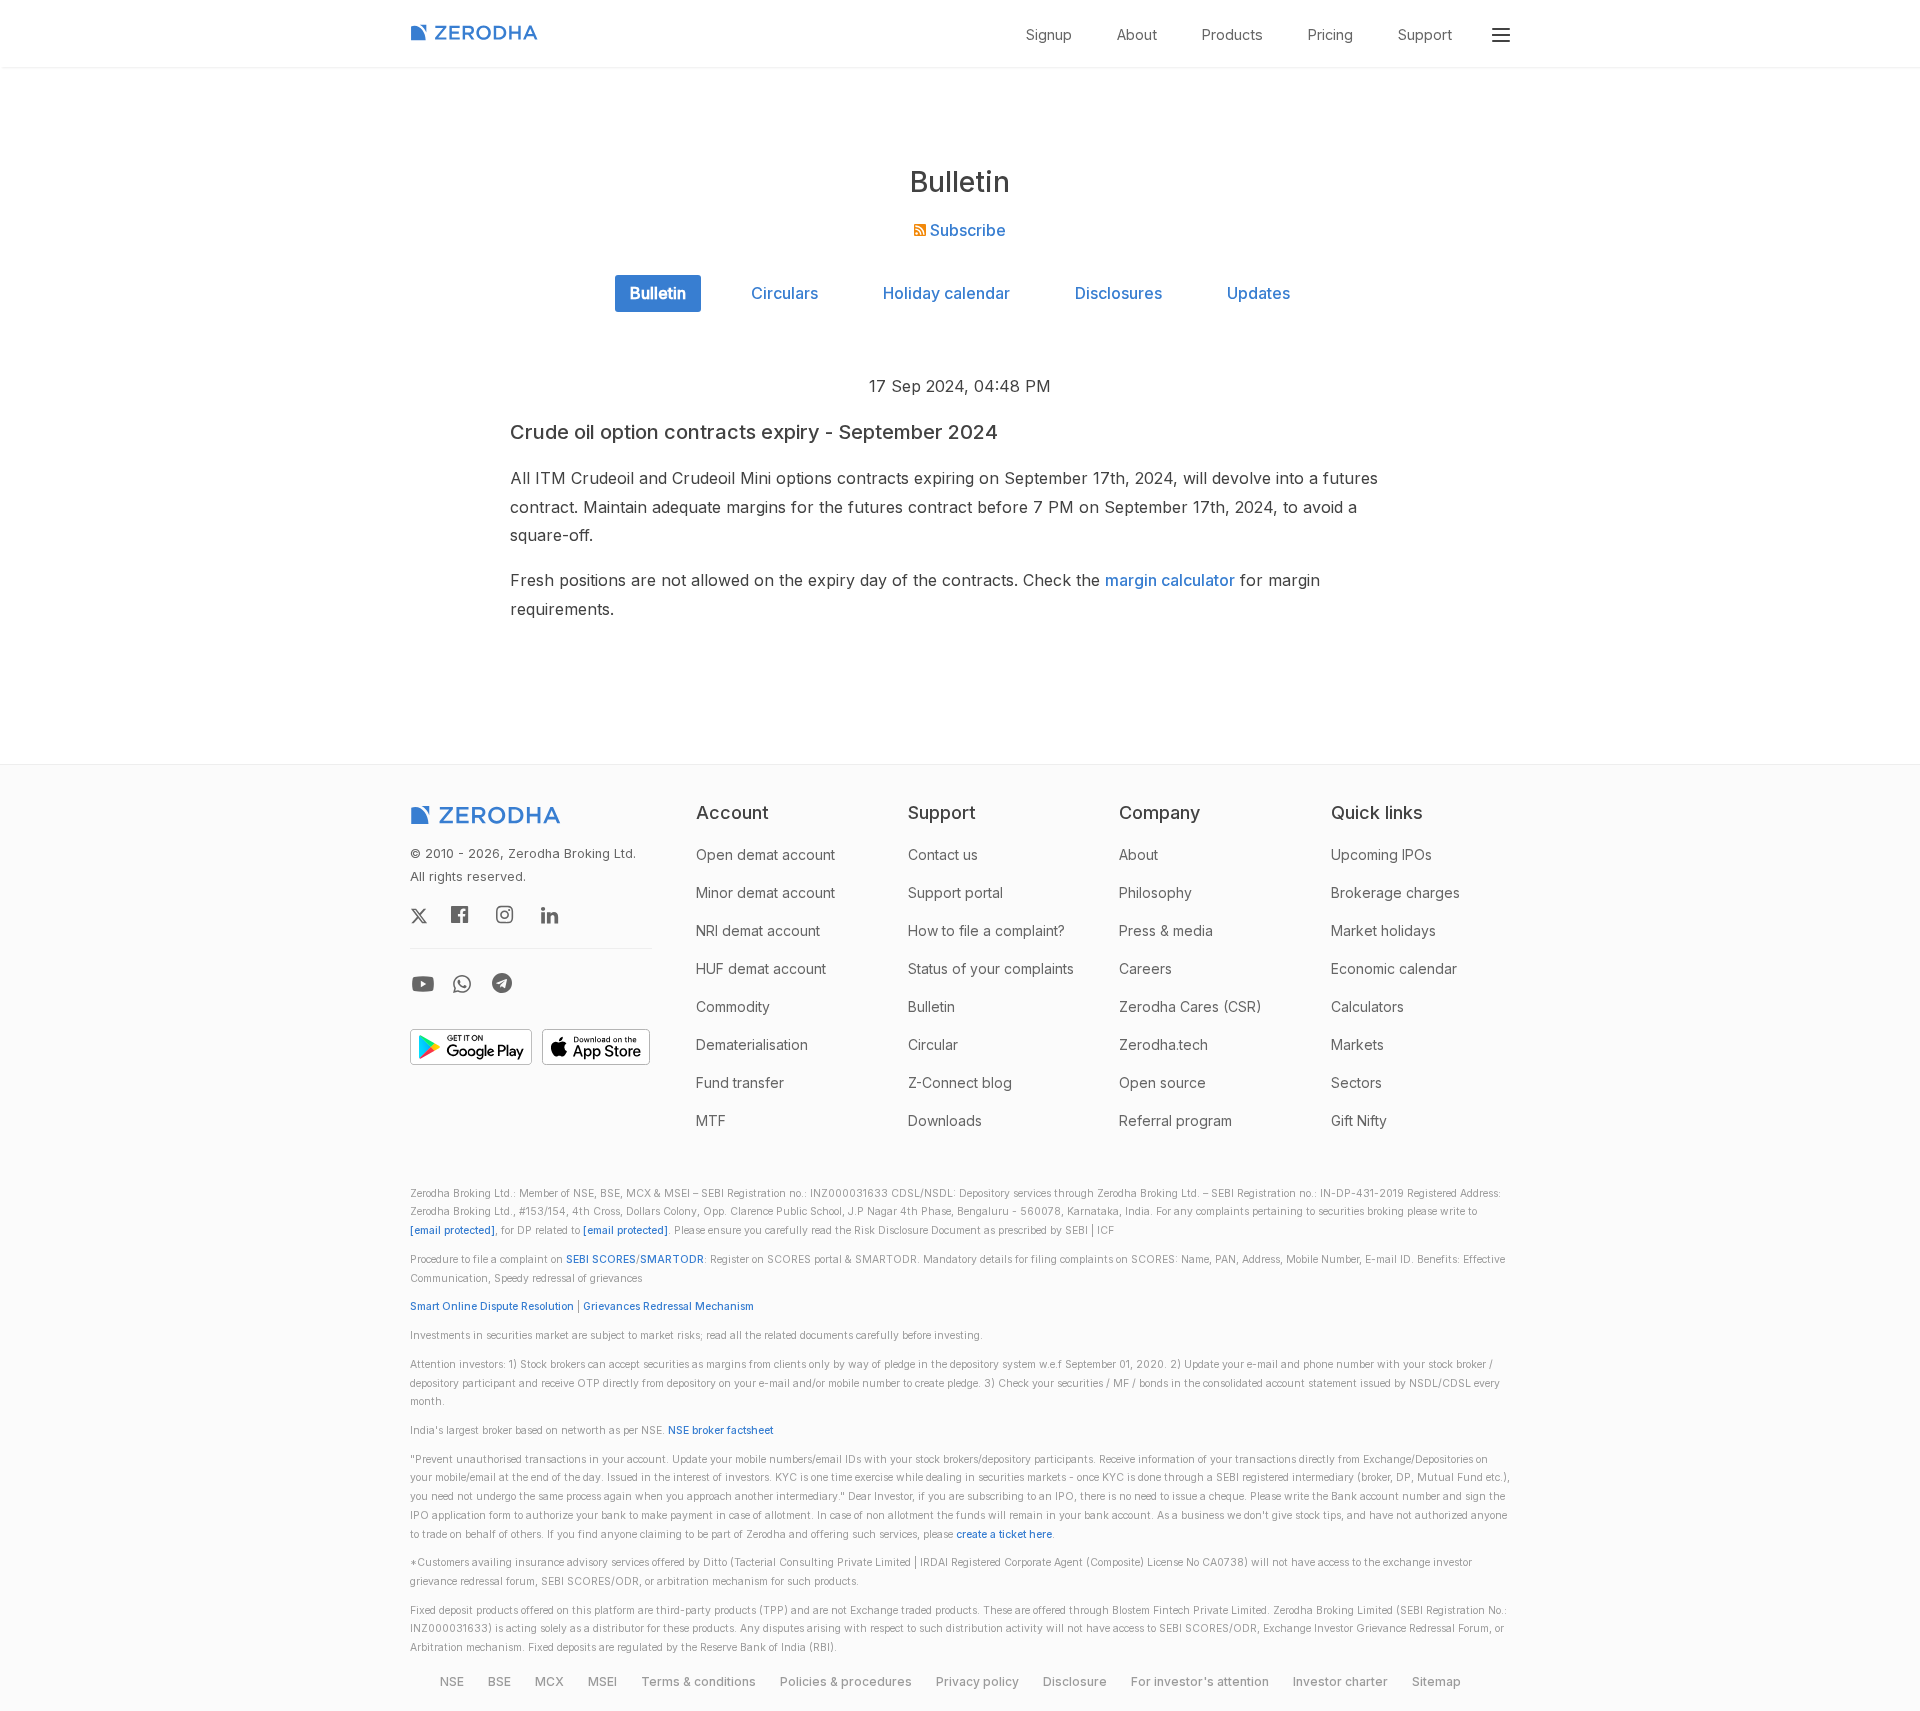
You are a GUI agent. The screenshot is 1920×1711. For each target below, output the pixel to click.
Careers (1145, 968)
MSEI (602, 1681)
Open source (1162, 1082)
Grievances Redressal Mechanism (668, 1306)
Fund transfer (740, 1082)
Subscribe (966, 230)
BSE (499, 1681)
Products (1232, 34)
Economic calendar (1394, 968)
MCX (549, 1681)
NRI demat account (758, 930)
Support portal (955, 892)
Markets (1357, 1044)
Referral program (1175, 1120)
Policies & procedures (846, 1681)
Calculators (1367, 1006)
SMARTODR (672, 1259)
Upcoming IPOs (1381, 854)
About (1137, 34)
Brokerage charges (1395, 892)
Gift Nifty (1359, 1120)
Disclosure (1075, 1681)
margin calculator (1170, 580)
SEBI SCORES (601, 1259)
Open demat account (765, 854)
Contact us (943, 854)
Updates (1258, 293)
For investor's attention (1200, 1681)
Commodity (733, 1006)
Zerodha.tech (1163, 1044)
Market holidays (1383, 930)
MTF (711, 1120)
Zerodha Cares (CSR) (1190, 1006)
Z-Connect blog (960, 1082)
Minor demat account (765, 892)
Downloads (945, 1120)
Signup (1049, 34)
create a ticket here (1004, 1534)
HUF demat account (761, 968)
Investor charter (1340, 1681)
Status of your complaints (991, 968)
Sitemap (1436, 1681)
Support (1425, 34)
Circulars (784, 293)
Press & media (1166, 930)
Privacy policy (977, 1681)
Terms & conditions (698, 1681)
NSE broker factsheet (720, 1430)
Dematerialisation (752, 1044)
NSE (452, 1681)
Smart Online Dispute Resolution (492, 1306)
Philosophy (1155, 892)
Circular (933, 1044)
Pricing (1330, 34)
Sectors (1356, 1082)
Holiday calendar (946, 293)
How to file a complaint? (986, 930)
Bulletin (658, 293)
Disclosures (1118, 293)
